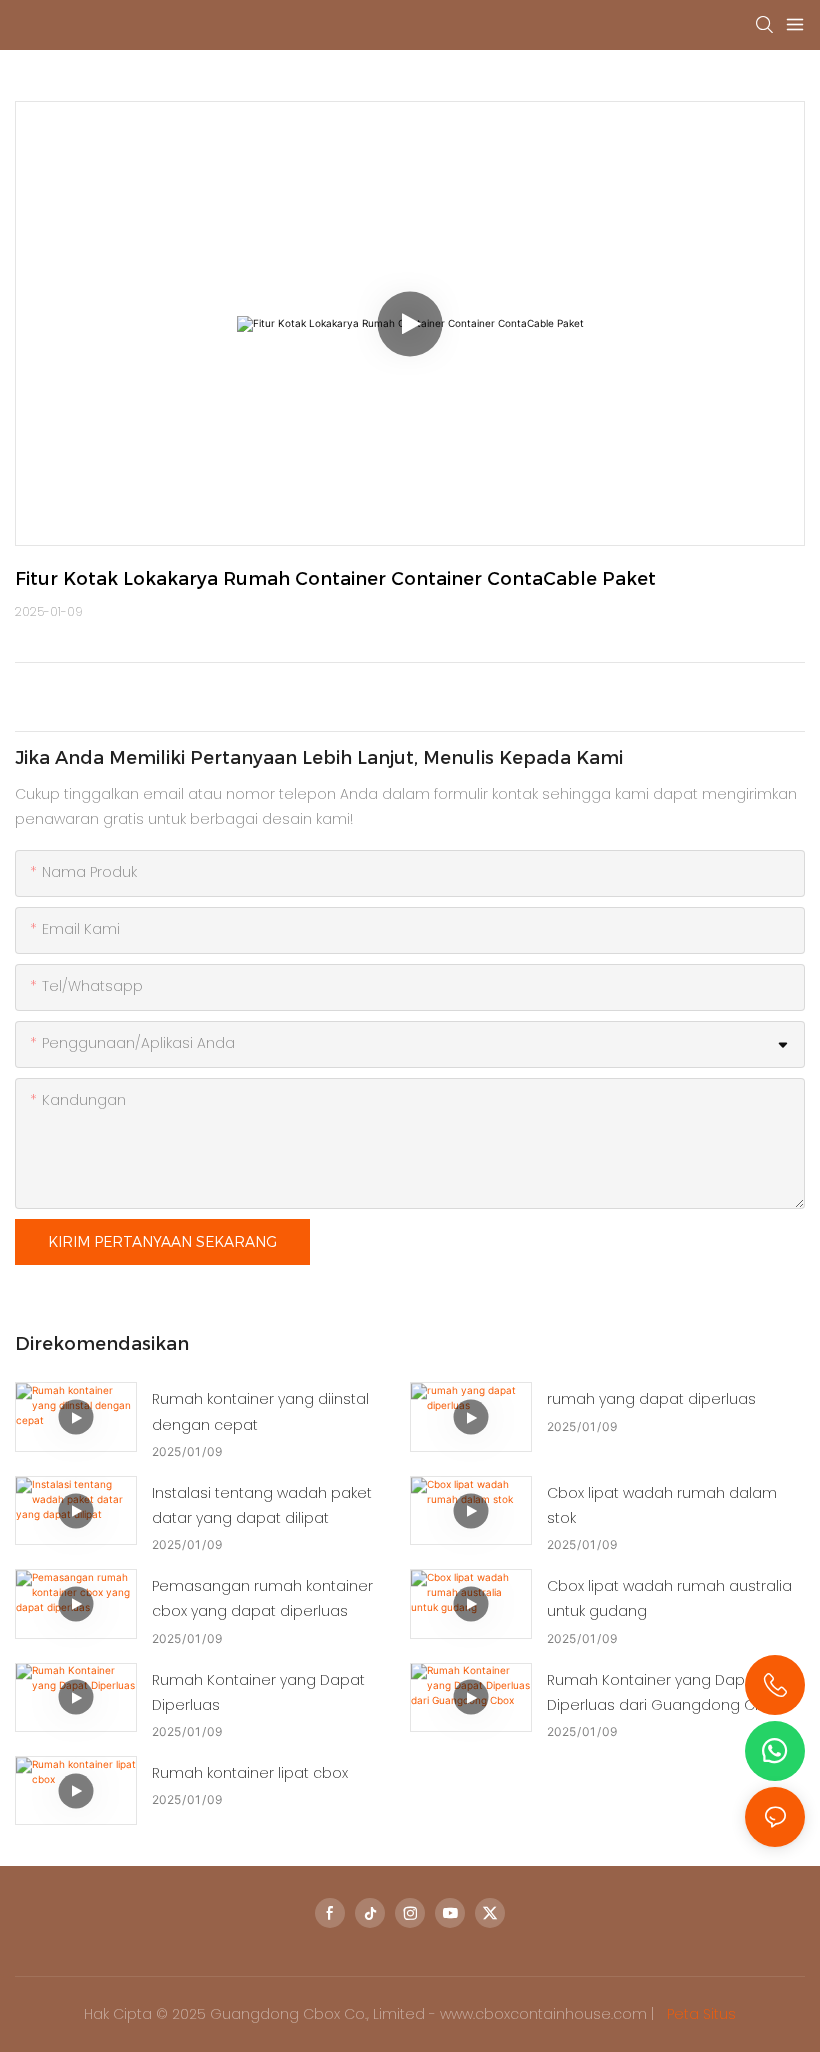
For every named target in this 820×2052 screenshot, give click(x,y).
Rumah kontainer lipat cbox (250, 1773)
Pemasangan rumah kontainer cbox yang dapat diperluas (262, 1598)
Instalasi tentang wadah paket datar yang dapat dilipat (262, 1505)
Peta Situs (699, 2014)
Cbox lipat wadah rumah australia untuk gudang (669, 1598)
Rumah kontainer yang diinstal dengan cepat (260, 1411)
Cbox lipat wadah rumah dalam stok (662, 1505)
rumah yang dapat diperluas (651, 1399)
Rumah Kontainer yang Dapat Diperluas (258, 1692)
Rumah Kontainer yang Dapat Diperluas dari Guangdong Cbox (664, 1692)
